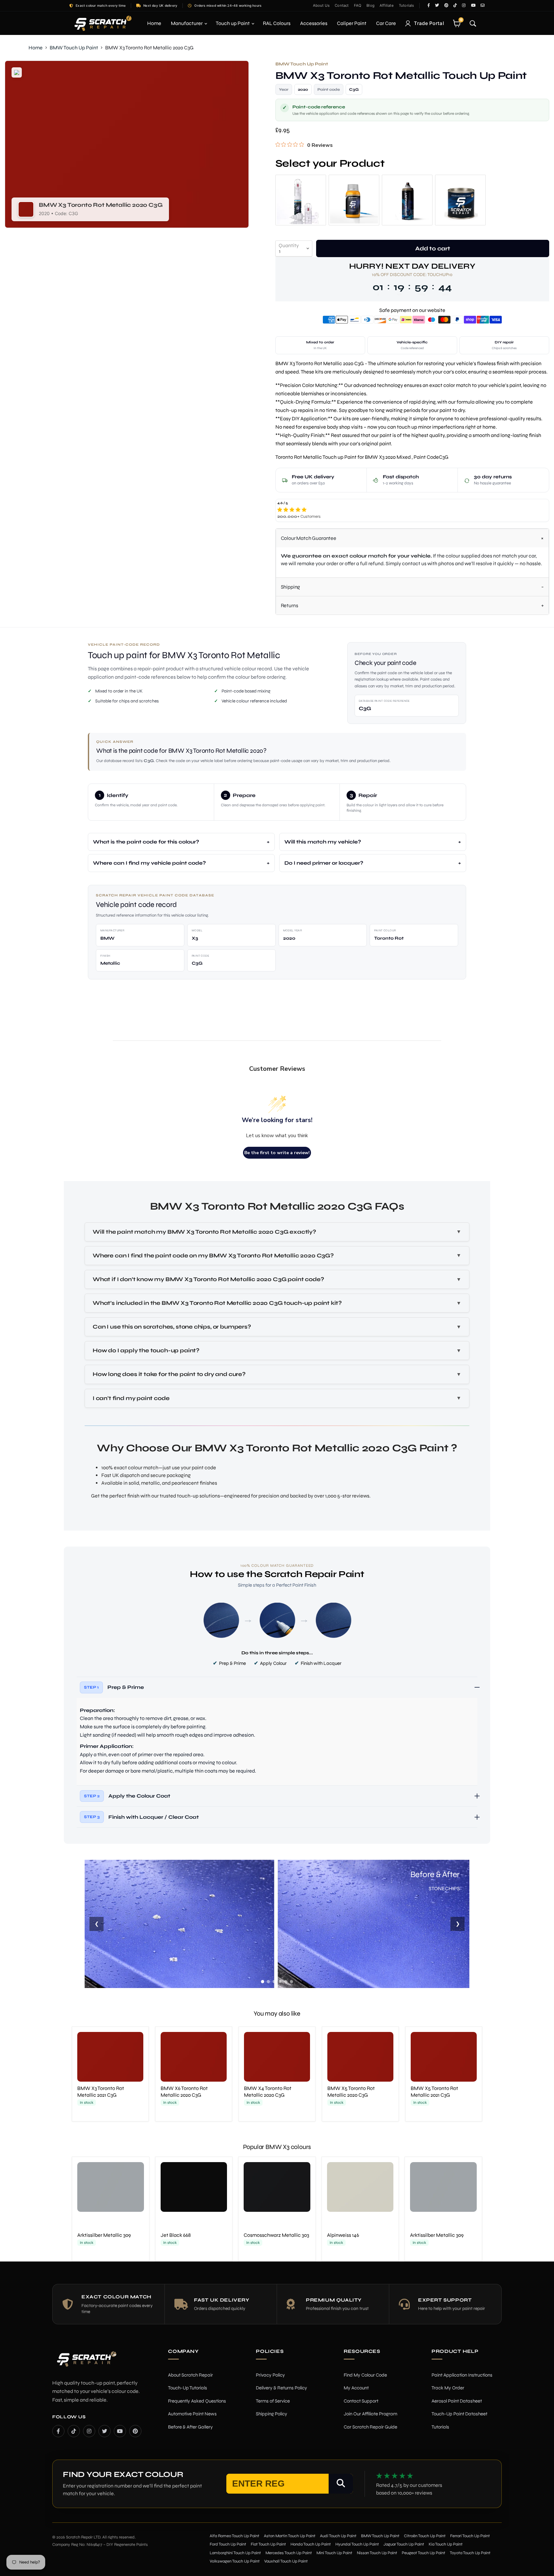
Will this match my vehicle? (323, 842)
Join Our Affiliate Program (370, 2414)
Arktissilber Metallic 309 (104, 2235)
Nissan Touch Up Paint (377, 2553)
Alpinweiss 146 (343, 2235)
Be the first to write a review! (277, 1153)
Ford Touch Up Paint (228, 2544)
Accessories (314, 23)
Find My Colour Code (365, 2375)
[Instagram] (89, 2431)
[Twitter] (105, 2431)
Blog (370, 5)
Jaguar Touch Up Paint (404, 2544)
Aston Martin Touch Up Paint (290, 2536)
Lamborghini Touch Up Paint (235, 2553)
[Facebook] (58, 2431)
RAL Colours (277, 23)
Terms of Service (273, 2401)
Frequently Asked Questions (197, 2401)
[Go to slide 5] (286, 1982)
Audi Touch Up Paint (338, 2536)
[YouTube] (120, 2431)
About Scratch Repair (190, 2375)
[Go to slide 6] (291, 1982)
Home (154, 23)
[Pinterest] (135, 2431)
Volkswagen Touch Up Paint (235, 2561)
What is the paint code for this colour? (146, 842)
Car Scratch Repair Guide (370, 2427)
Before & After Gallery (190, 2427)
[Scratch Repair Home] (86, 2363)
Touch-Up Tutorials (188, 2388)
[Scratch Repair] (102, 23)
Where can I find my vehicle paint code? (149, 863)
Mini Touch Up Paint (334, 2553)
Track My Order (448, 2388)
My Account (356, 2388)
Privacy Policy (270, 2375)
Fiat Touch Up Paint (268, 2544)
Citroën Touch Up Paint (425, 2536)
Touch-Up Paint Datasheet (459, 2414)
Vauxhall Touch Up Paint (286, 2561)
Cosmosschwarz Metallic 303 (276, 2235)
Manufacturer (187, 23)
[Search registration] (341, 2484)
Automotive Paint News (192, 2414)
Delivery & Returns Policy (281, 2388)
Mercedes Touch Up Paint (289, 2553)
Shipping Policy (272, 2414)
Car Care (386, 23)
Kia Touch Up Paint (446, 2544)
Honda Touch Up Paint (311, 2544)
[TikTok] (74, 2431)
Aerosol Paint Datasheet (457, 2401)
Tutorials (407, 5)
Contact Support (361, 2401)
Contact (342, 5)
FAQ (358, 5)
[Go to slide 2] (268, 1982)
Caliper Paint (352, 23)
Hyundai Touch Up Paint (357, 2544)
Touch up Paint (233, 23)
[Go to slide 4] (280, 1982)
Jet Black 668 (176, 2235)
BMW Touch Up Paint (74, 48)
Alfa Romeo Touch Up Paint (235, 2536)
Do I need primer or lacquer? (324, 863)
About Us (321, 5)
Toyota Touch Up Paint (470, 2553)
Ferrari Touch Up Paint (470, 2536)
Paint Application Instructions (462, 2375)
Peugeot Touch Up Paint (424, 2553)
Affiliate (387, 5)
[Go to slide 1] (263, 1982)
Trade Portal (429, 23)
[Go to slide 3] (274, 1982)
